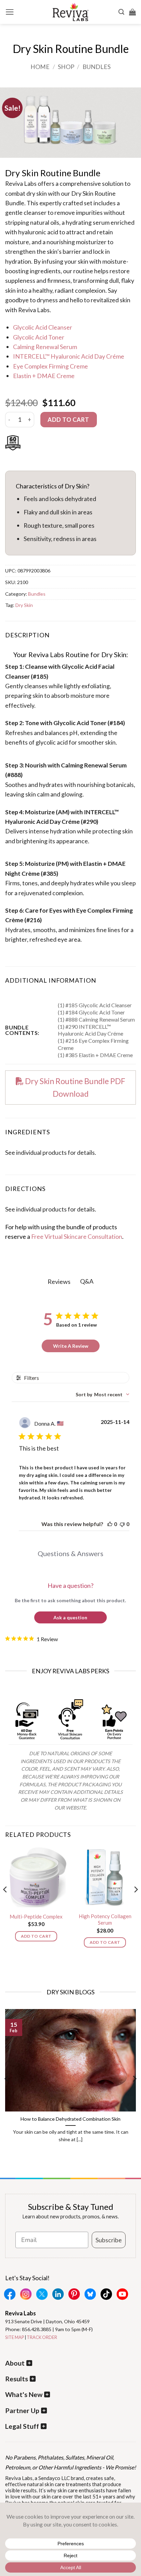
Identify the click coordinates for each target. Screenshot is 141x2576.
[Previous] (5, 1903)
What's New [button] (24, 2394)
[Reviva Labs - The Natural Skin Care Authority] (70, 12)
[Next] (136, 1903)
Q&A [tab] (87, 1281)
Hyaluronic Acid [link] (27, 821)
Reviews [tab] (59, 1282)
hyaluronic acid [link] (38, 232)
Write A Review (71, 1346)
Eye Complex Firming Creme (50, 366)
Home (40, 67)
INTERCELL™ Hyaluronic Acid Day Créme (69, 356)
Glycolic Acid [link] (79, 666)
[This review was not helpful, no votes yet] (122, 1524)
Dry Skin (24, 605)
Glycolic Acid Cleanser (43, 327)
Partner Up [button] (22, 2411)
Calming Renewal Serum (45, 347)
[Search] (121, 12)
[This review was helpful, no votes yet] (110, 1524)
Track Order (42, 2337)
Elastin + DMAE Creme (44, 376)
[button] (10, 12)
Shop (66, 67)
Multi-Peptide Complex (36, 1916)
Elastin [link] (93, 863)
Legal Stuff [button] (22, 2426)
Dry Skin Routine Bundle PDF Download (74, 1087)
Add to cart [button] (36, 1936)
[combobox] (102, 1394)
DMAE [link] (117, 863)
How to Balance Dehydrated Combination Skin (70, 2119)
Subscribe (109, 2240)
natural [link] (40, 222)
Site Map (15, 2337)
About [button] (15, 2363)
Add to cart (68, 420)
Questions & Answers (70, 1553)
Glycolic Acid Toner (39, 337)
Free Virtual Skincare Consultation (77, 1236)
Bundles (97, 67)
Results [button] (17, 2379)
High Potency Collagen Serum (105, 1920)
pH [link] (74, 733)
